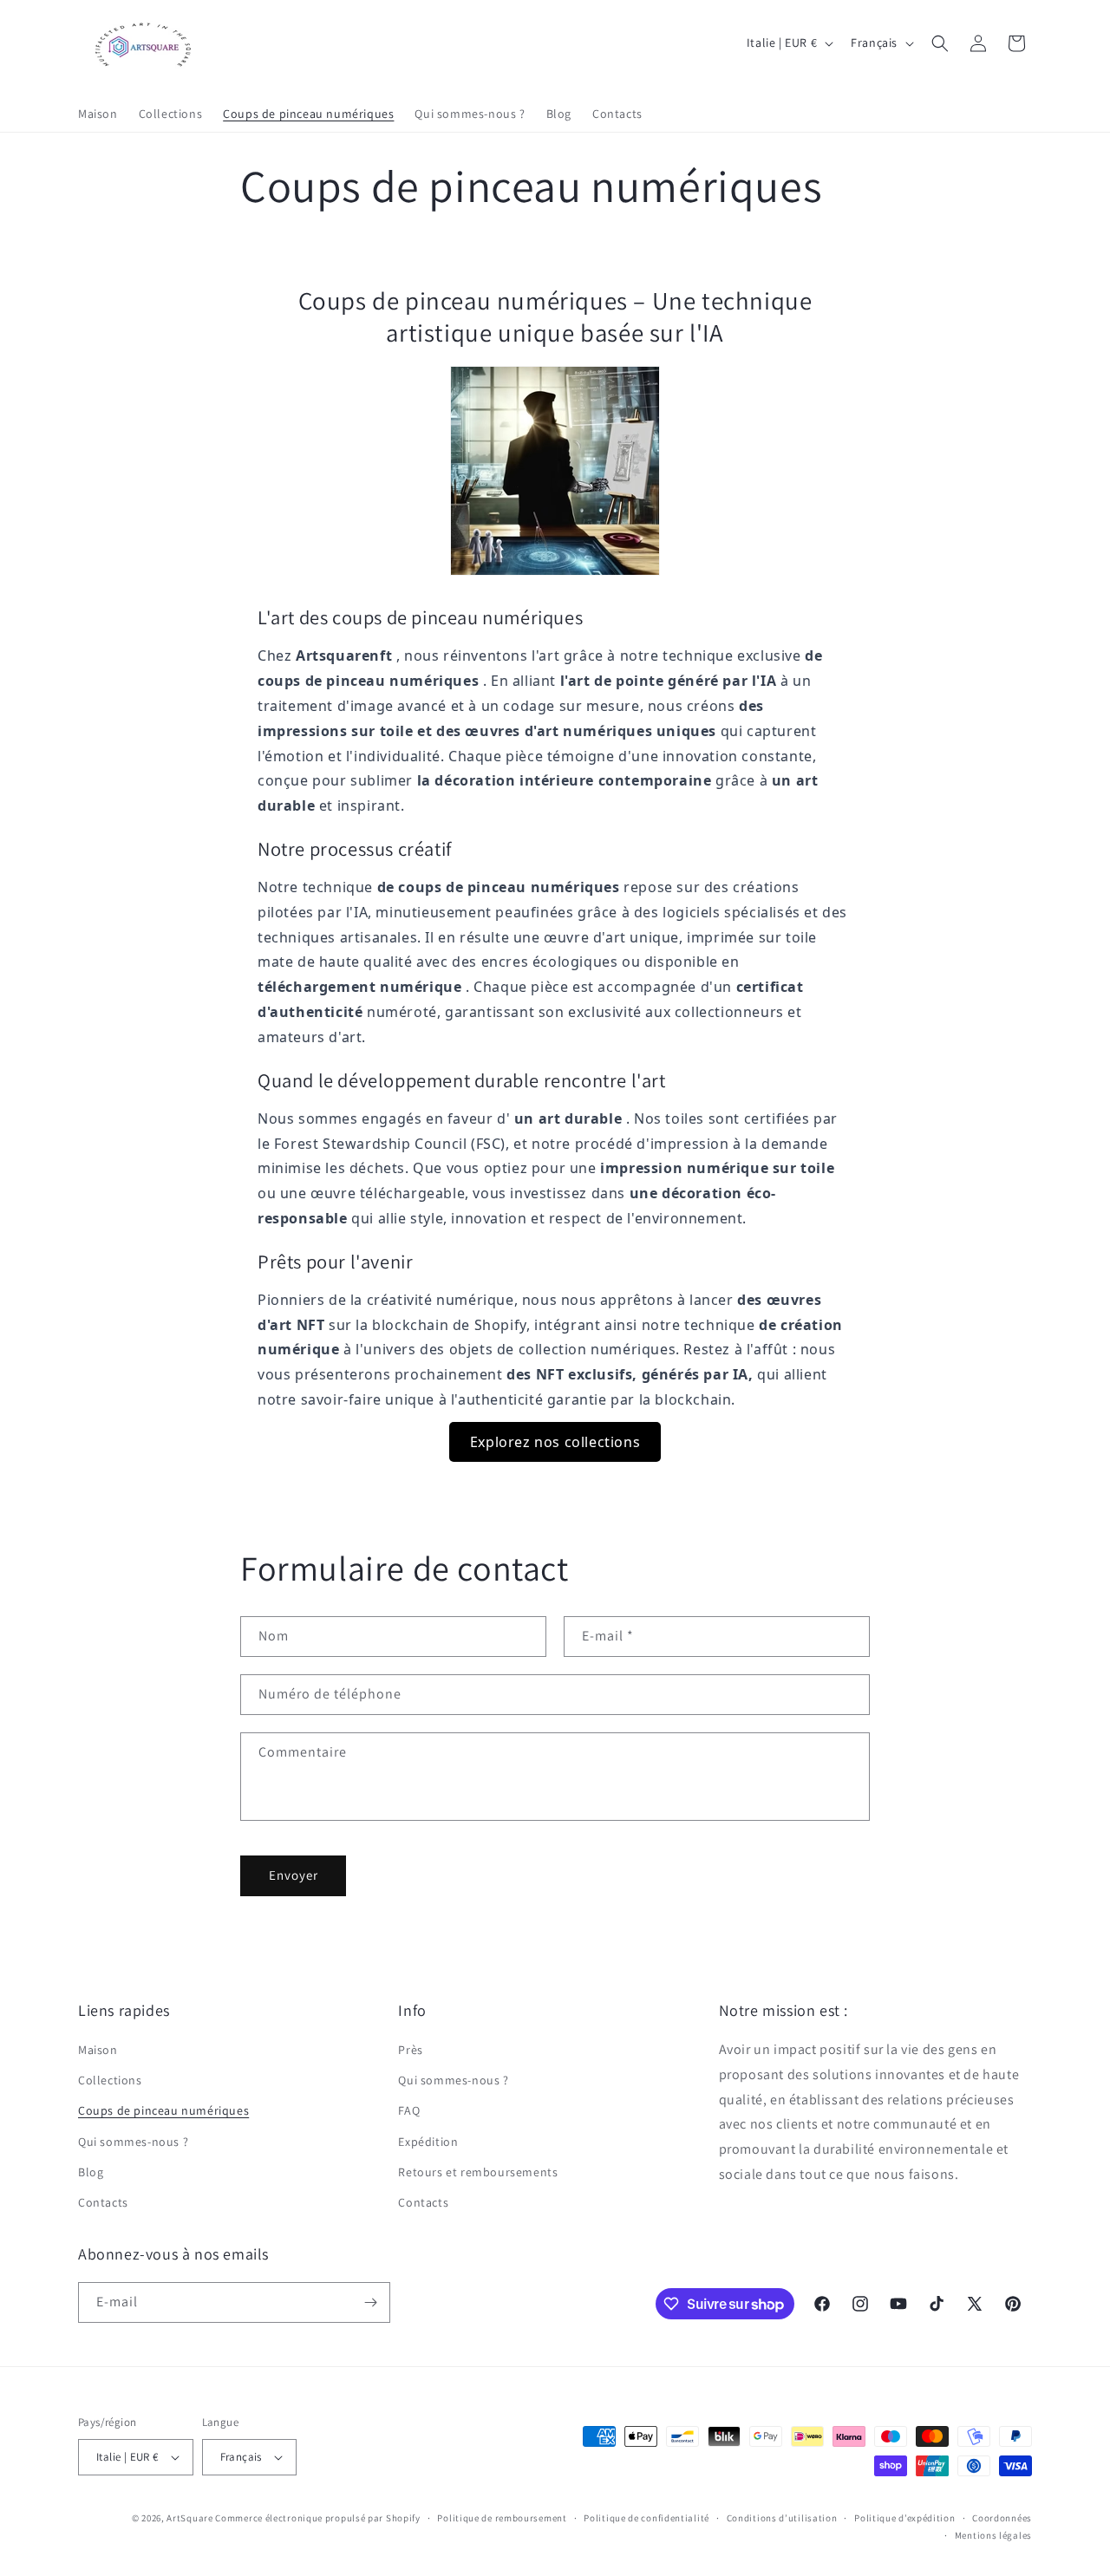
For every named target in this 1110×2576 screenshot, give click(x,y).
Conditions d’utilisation (782, 2518)
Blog (91, 2172)
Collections (110, 2080)
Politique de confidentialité (646, 2518)
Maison (98, 2050)
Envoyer (294, 1875)
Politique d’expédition (904, 2518)
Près (410, 2050)
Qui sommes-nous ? (133, 2142)
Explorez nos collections (555, 1442)
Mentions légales (993, 2535)
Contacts (103, 2202)
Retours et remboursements (478, 2172)
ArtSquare (189, 2518)
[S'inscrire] (370, 2302)
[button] (940, 43)
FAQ (409, 2111)
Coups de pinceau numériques (163, 2111)
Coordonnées (1002, 2518)
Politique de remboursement (502, 2518)
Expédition (428, 2142)
